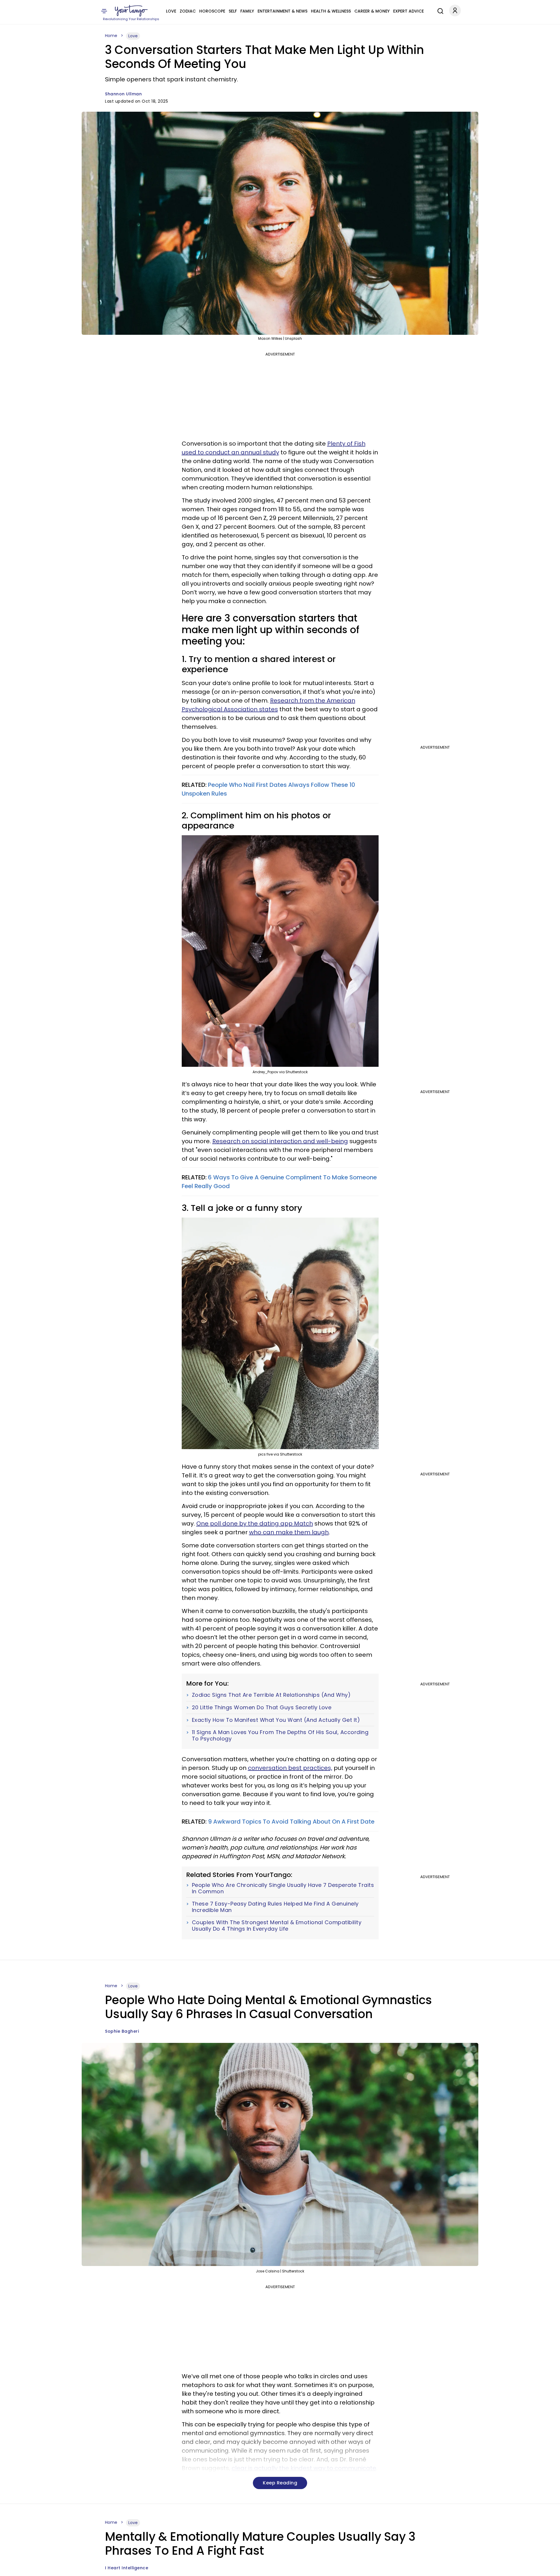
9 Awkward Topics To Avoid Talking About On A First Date (291, 1822)
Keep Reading (280, 2483)
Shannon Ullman (123, 94)
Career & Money (372, 11)
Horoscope (212, 11)
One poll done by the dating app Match (255, 1523)
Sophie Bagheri (122, 2031)
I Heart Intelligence (127, 2568)
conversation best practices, (290, 1768)
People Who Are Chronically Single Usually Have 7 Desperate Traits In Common (283, 1888)
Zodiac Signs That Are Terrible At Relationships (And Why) (271, 1695)
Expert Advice (408, 11)
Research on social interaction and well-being (280, 1141)
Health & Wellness (331, 11)
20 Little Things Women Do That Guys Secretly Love (262, 1708)
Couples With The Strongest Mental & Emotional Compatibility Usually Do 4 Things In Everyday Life (277, 1926)
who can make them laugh (289, 1532)
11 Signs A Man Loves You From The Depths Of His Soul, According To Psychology (280, 1735)
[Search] (439, 10)
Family (247, 11)
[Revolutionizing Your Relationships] (131, 11)
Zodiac (188, 11)
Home (111, 36)
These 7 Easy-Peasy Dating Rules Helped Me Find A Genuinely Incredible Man (275, 1907)
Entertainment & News (282, 11)
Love (171, 11)
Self (233, 11)
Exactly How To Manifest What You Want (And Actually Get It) (276, 1720)
